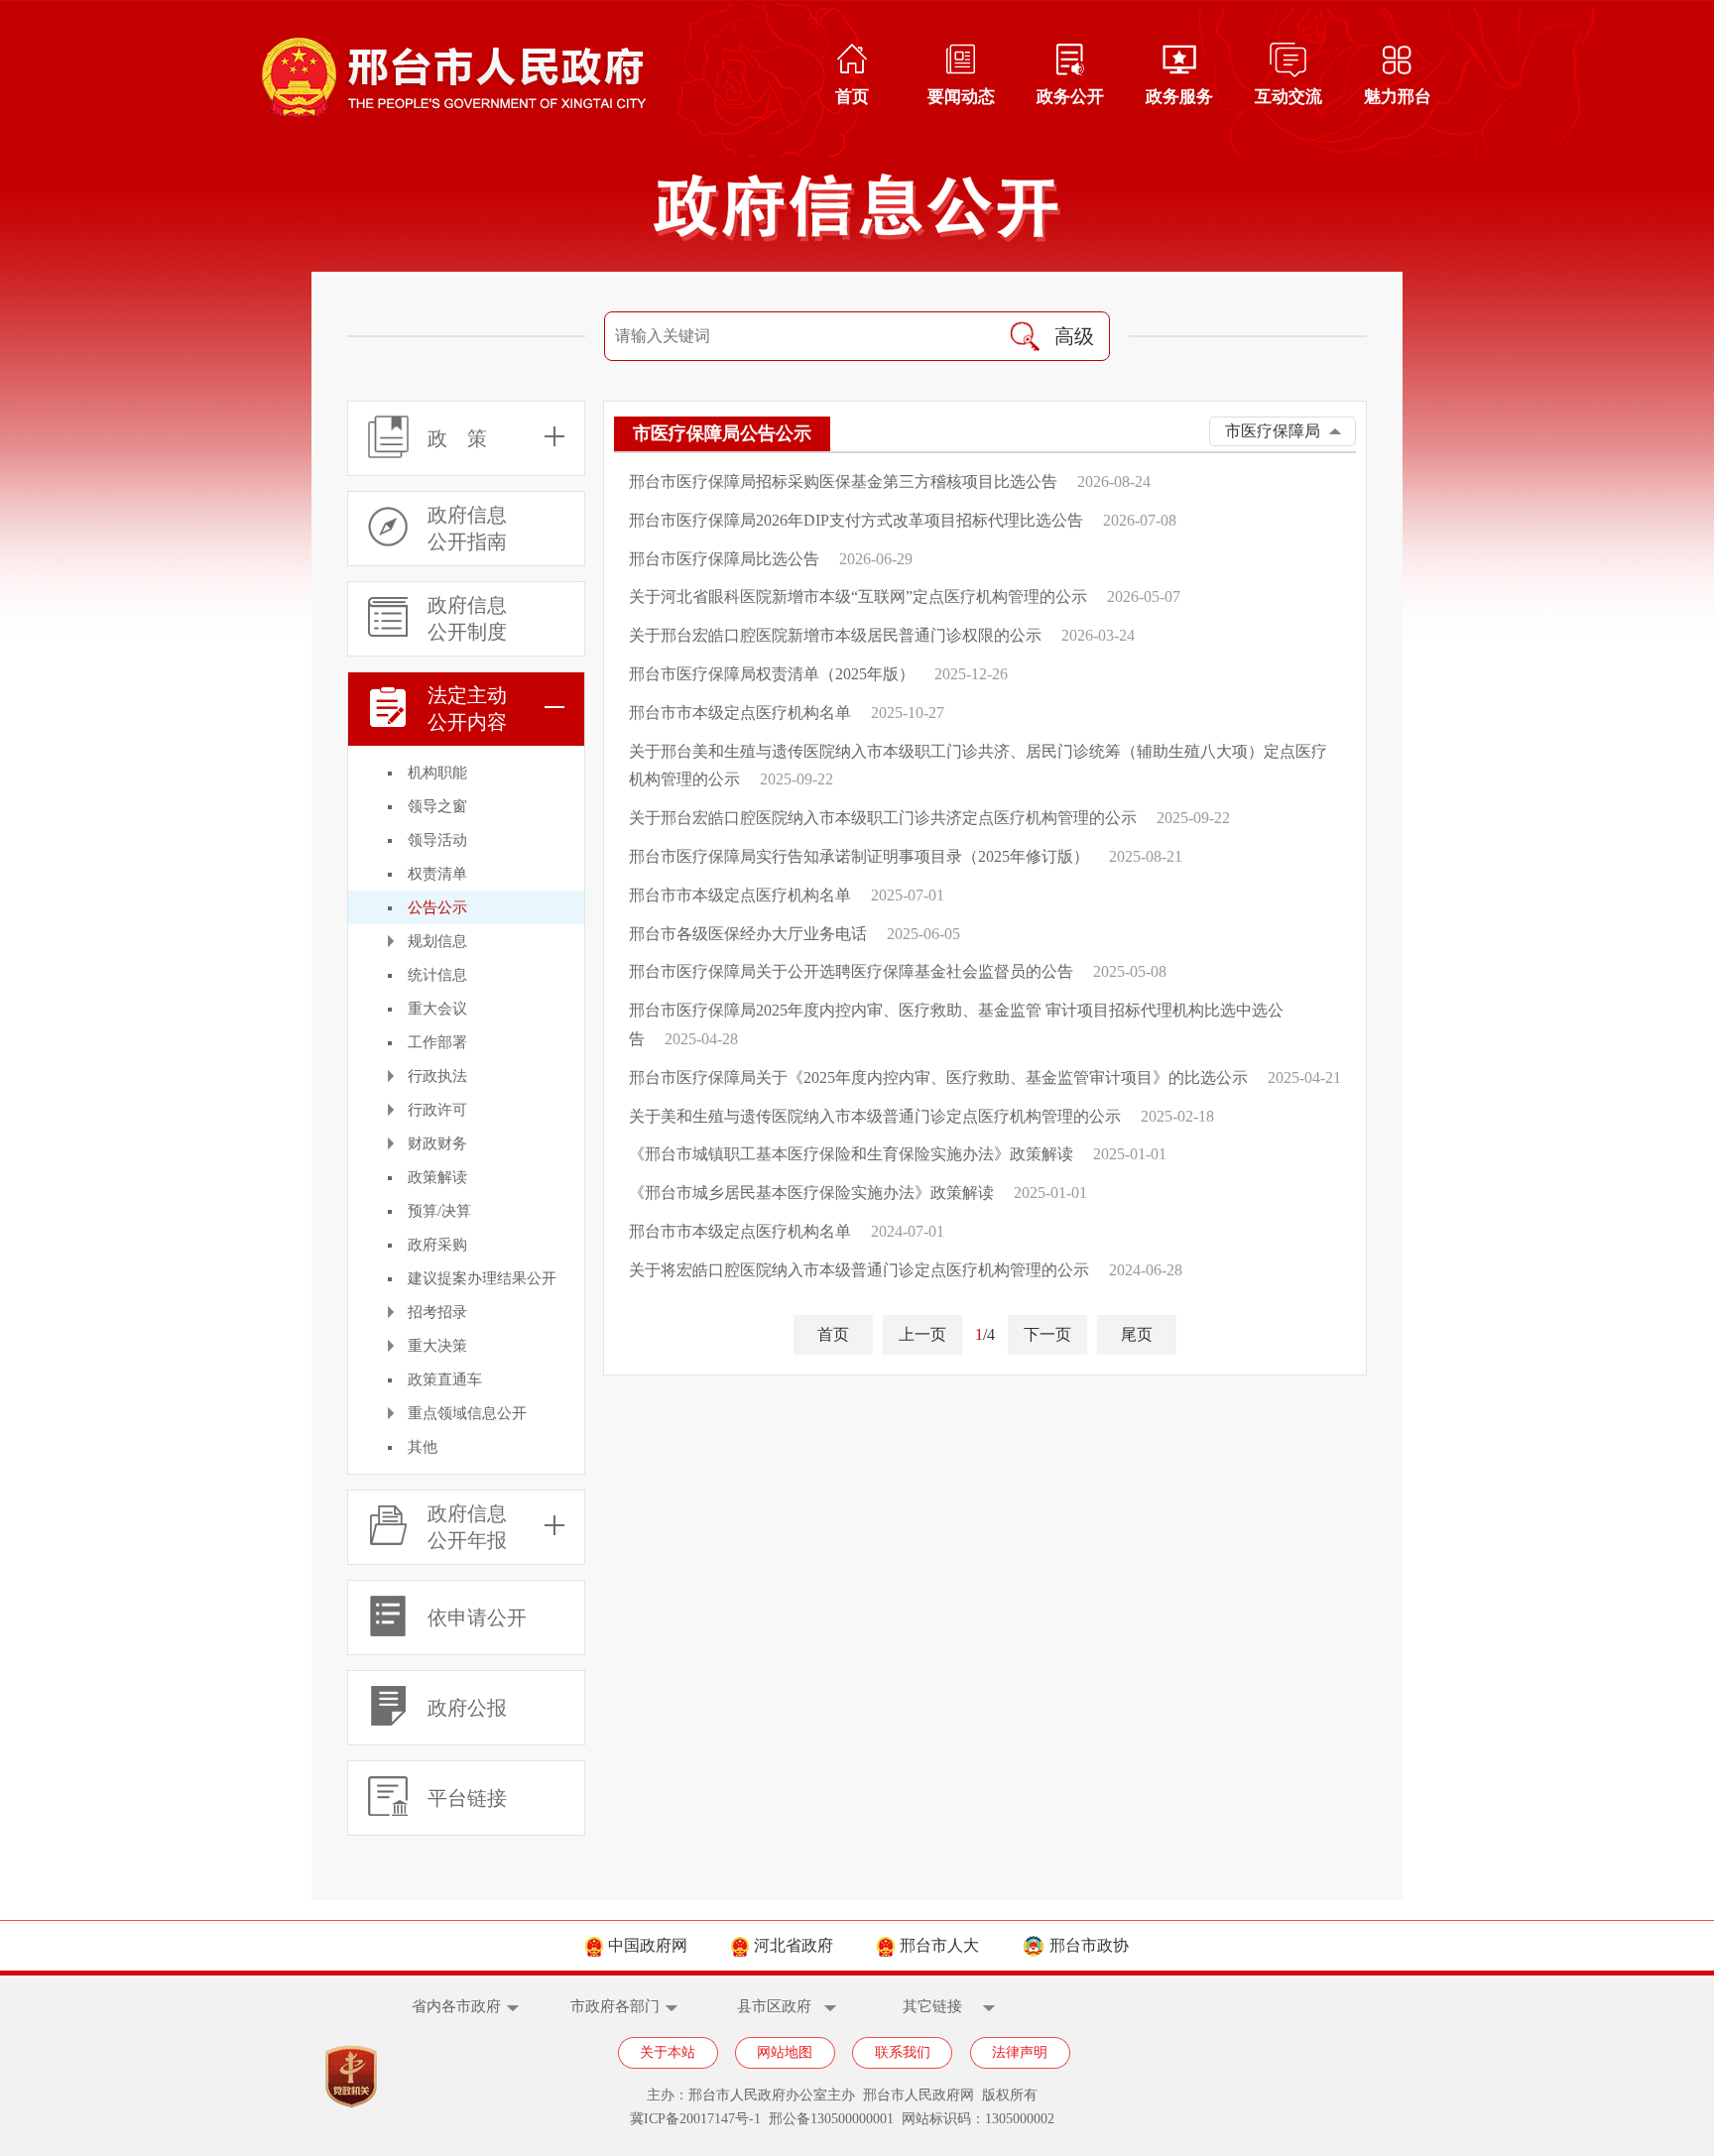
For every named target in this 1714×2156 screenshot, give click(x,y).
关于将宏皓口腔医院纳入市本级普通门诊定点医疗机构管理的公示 (859, 1270)
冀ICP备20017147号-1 (695, 2119)
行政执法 (437, 1076)
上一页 (922, 1334)
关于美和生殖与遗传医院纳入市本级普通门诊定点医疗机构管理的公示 (875, 1116)
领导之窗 (437, 806)
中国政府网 (648, 1945)
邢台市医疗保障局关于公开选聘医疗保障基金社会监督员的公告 (851, 971)
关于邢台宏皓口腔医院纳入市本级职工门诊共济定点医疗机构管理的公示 (883, 818)
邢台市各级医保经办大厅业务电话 (748, 934)
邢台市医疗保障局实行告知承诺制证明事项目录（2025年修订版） (859, 856)
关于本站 (668, 2052)
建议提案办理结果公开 (482, 1278)
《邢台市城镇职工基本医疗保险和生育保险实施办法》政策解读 (851, 1154)
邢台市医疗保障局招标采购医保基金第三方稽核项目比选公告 (843, 481)
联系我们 (903, 2052)
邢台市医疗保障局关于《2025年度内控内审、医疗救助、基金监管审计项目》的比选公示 (938, 1078)
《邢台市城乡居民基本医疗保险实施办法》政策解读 (811, 1193)
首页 (833, 1334)
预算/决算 (439, 1211)
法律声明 (1020, 2052)
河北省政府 (794, 1945)
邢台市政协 (1089, 1945)
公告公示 (437, 907)
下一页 (1047, 1334)
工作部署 (437, 1042)
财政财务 (437, 1143)
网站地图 (785, 2052)
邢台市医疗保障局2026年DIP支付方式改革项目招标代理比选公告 (856, 520)
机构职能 (437, 773)
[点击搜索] (1025, 336)
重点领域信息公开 (467, 1413)
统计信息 (437, 975)
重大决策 (437, 1346)
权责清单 (437, 874)
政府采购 (437, 1245)
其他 (423, 1447)
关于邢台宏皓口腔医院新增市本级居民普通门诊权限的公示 (835, 635)
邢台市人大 (939, 1945)
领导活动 (437, 840)
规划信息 (437, 941)
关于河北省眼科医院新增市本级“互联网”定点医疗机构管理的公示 (858, 597)
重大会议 (437, 1009)
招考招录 (437, 1312)
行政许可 (437, 1110)
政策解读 (437, 1177)
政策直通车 (445, 1379)
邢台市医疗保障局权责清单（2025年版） (772, 674)
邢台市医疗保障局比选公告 (724, 559)
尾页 (1137, 1334)
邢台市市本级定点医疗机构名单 (740, 713)
